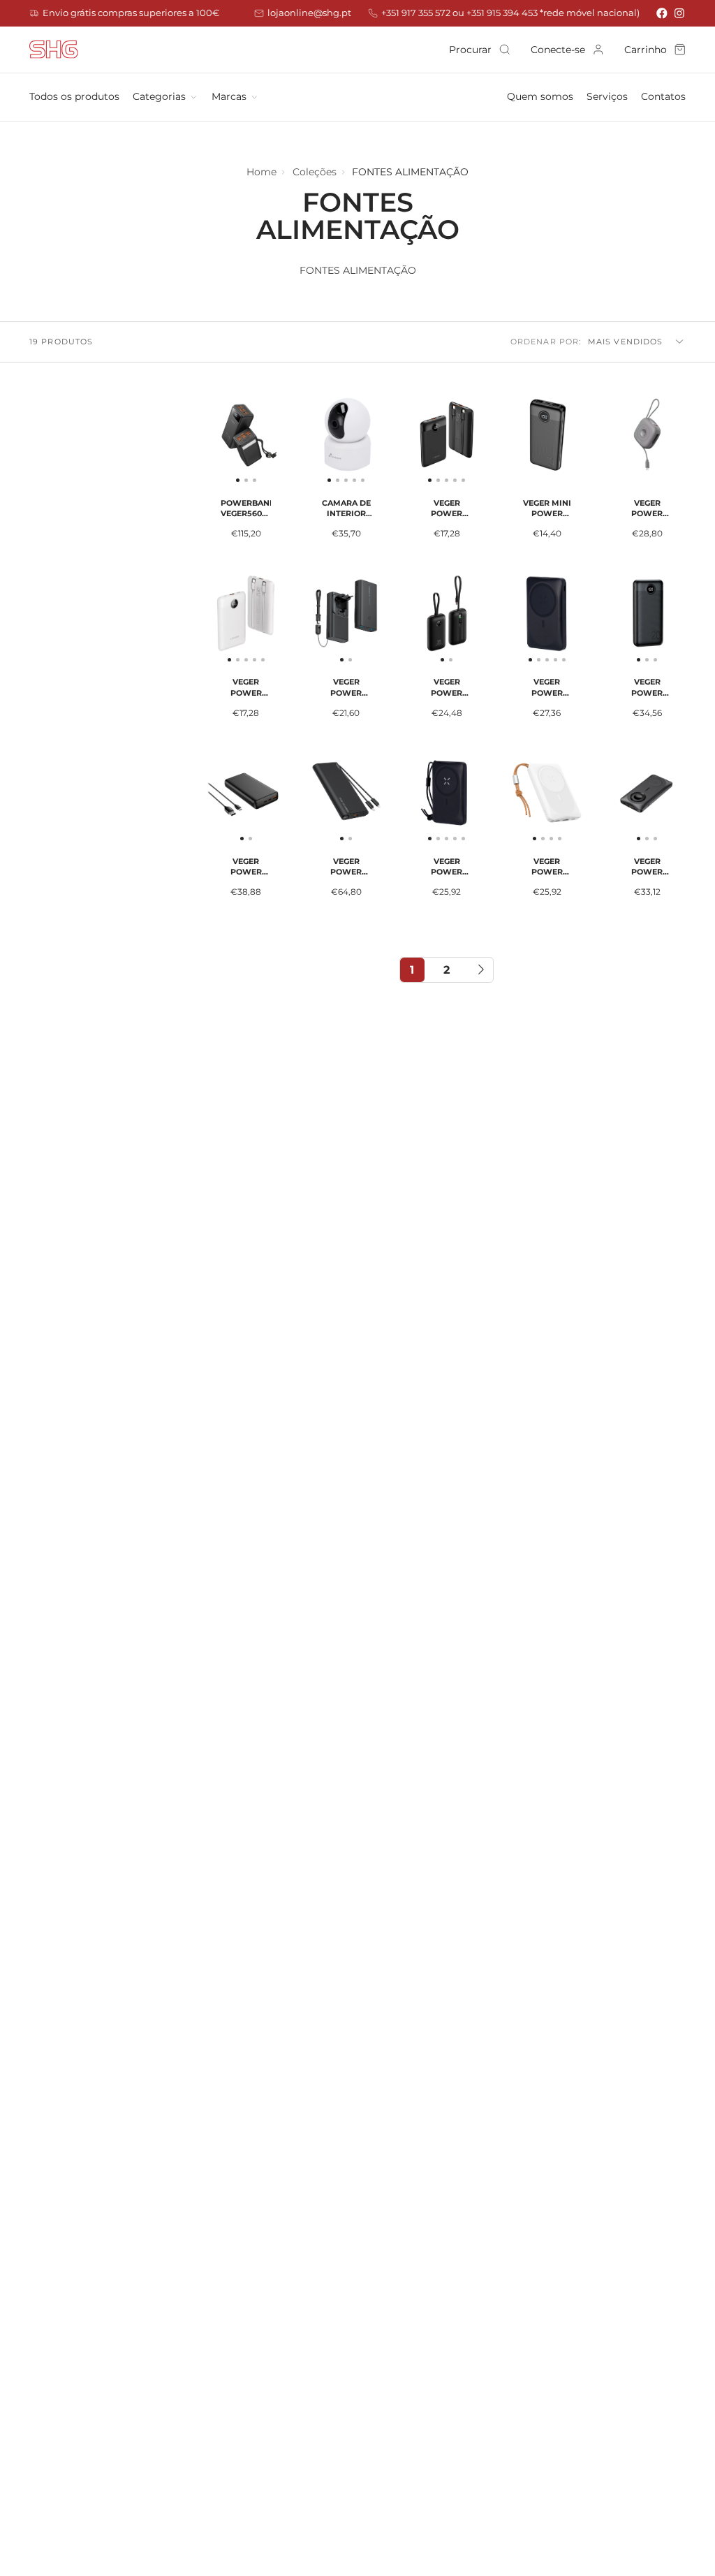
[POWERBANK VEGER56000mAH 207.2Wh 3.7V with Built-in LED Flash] (220, 440)
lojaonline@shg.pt (309, 13)
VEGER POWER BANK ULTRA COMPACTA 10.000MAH (647, 474)
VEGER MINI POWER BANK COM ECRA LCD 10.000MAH (547, 474)
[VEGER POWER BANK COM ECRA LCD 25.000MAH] (327, 799)
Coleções (315, 172)
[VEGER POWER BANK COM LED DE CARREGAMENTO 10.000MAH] (327, 619)
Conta (567, 50)
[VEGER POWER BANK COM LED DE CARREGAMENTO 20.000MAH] (227, 799)
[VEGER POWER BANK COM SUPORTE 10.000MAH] (516, 619)
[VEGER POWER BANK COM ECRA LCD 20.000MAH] (622, 619)
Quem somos (540, 96)
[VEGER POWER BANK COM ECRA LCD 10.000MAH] (416, 440)
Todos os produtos (74, 96)
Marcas (229, 96)
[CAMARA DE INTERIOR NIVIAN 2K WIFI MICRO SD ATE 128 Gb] (316, 440)
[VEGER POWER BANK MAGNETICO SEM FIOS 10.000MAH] (416, 799)
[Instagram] (680, 13)
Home (261, 172)
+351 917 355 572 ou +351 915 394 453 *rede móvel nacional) (510, 13)
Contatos (663, 96)
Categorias (159, 96)
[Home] (54, 50)
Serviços (607, 96)
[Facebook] (662, 13)
